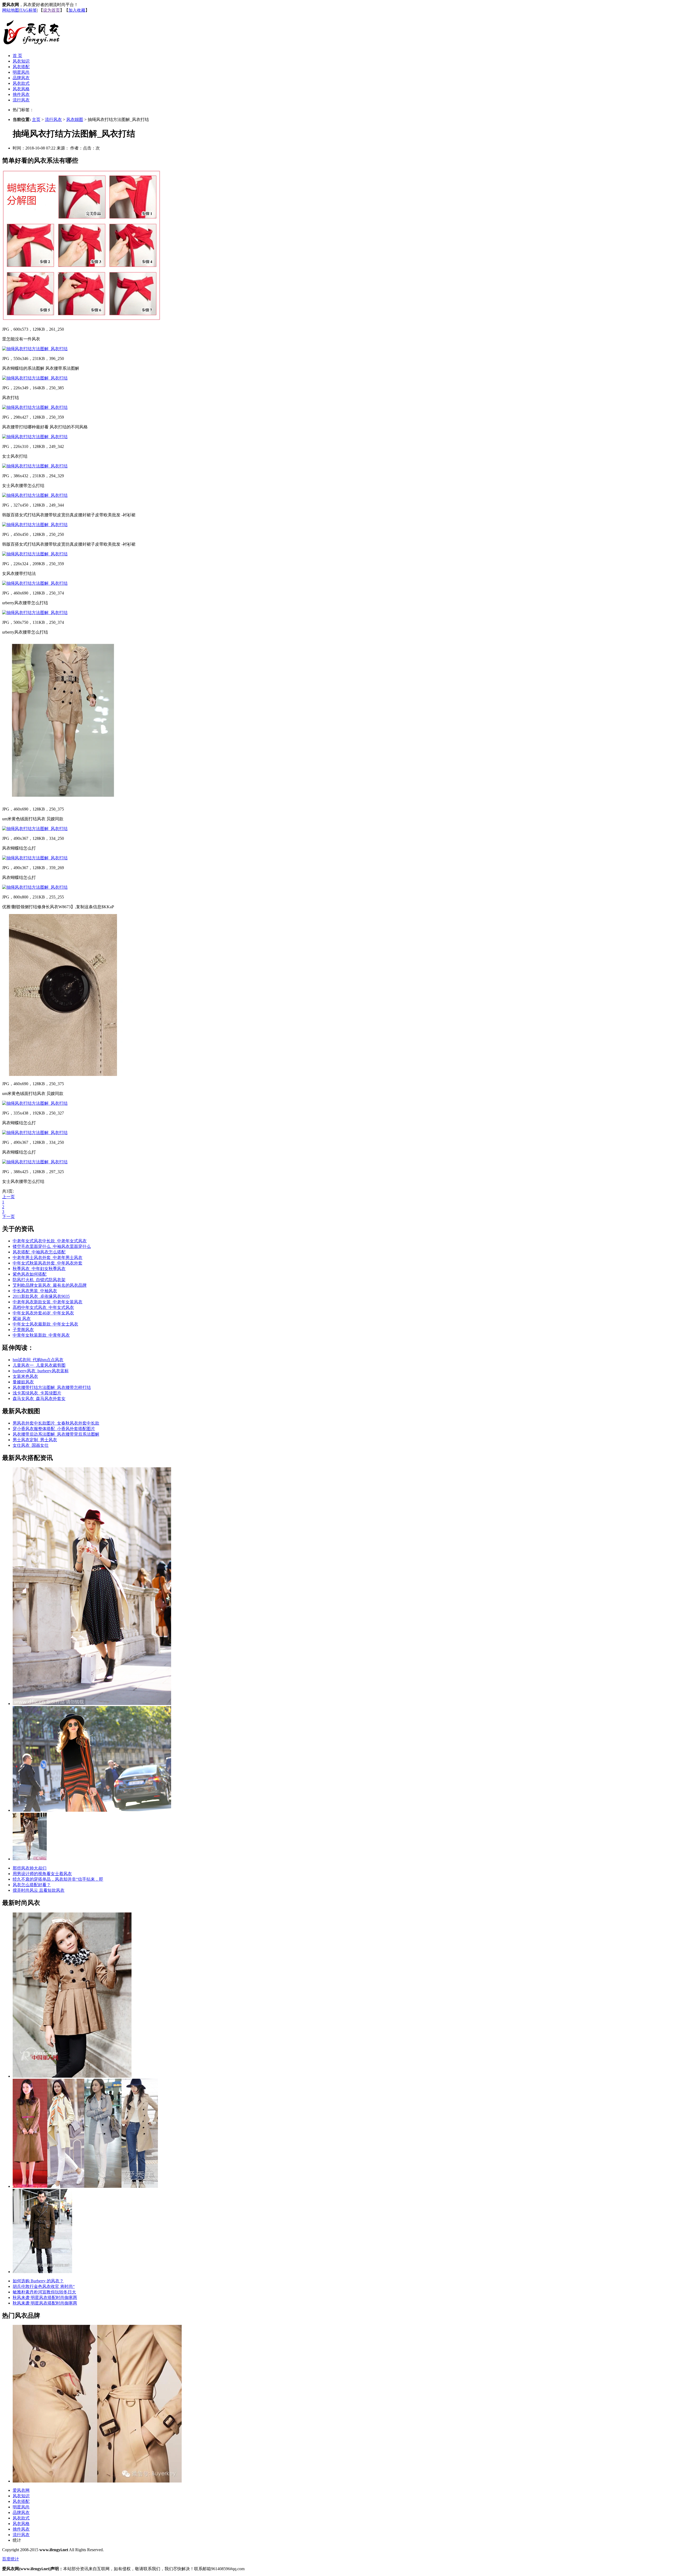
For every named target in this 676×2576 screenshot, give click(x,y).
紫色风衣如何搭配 (30, 1274)
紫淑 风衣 (22, 1319)
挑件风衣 (21, 94)
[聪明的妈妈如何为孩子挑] (72, 2076)
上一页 (8, 1197)
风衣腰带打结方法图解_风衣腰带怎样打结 (52, 1387)
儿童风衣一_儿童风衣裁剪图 (39, 1365)
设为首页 (51, 10)
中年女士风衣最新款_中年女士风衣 (45, 1324)
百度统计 (11, 2559)
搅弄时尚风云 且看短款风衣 (39, 1890)
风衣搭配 (21, 67)
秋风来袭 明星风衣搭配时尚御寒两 (45, 2298)
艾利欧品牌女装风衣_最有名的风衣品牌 (50, 1285)
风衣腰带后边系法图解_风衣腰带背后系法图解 (56, 1434)
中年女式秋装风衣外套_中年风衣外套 (48, 1263)
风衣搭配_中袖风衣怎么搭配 (39, 1252)
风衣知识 (21, 61)
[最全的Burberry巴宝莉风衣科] (97, 2481)
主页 (36, 120)
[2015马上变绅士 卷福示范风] (42, 2272)
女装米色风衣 (25, 1376)
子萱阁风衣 (23, 1330)
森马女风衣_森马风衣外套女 (39, 1399)
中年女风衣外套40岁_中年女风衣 (43, 1313)
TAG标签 (28, 10)
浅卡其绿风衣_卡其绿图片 (37, 1393)
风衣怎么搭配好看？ (32, 1885)
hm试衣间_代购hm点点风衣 (38, 1360)
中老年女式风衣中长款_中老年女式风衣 (50, 1241)
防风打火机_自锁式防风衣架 (39, 1280)
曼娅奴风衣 (23, 1382)
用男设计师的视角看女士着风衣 (42, 1874)
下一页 (8, 1217)
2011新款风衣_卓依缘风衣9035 (41, 1296)
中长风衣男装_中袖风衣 (35, 1291)
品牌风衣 (21, 78)
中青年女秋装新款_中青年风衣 (41, 1335)
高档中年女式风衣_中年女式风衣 (43, 1307)
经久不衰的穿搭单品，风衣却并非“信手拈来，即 (58, 1879)
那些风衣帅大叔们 (30, 1868)
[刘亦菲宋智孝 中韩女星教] (85, 2186)
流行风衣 (21, 100)
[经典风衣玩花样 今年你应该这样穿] (92, 1704)
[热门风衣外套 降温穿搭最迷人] (30, 1859)
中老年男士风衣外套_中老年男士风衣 (48, 1257)
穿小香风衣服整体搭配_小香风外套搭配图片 (54, 1429)
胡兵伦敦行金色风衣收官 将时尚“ (44, 2286)
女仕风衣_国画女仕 (31, 1445)
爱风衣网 (21, 2490)
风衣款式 (21, 83)
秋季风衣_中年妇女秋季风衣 (39, 1269)
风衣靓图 (75, 120)
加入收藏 (77, 10)
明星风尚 (21, 72)
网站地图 (11, 10)
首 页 (17, 56)
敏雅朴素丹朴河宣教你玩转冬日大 (44, 2292)
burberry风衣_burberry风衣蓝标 (41, 1371)
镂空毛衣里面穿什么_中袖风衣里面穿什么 (52, 1246)
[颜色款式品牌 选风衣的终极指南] (92, 1810)
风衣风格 (21, 89)
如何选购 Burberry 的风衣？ (38, 2281)
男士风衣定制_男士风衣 (35, 1440)
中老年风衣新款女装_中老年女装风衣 (48, 1302)
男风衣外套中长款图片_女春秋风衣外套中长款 (56, 1423)
